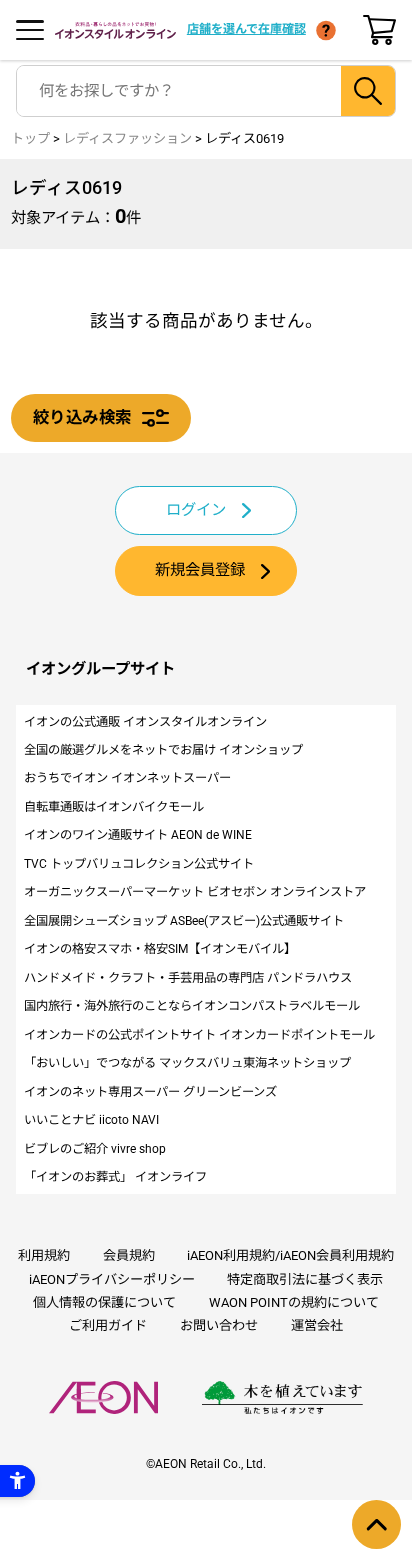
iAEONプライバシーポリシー (112, 1279)
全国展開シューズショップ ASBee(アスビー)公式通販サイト (184, 921)
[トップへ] (376, 1524)
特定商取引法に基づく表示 (305, 1279)
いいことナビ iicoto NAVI (91, 1120)
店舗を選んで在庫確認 (246, 29)
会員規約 (129, 1255)
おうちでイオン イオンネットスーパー (127, 778)
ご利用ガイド (108, 1325)
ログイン (196, 510)
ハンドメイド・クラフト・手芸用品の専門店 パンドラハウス (188, 978)
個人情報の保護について (104, 1302)
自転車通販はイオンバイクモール (114, 807)
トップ (30, 138)
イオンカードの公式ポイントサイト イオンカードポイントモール (199, 1035)
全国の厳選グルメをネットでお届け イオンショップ (163, 750)
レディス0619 (244, 138)
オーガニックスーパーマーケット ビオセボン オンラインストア (195, 892)
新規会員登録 (200, 570)
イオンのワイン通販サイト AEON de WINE (138, 835)
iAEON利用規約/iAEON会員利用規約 (290, 1255)
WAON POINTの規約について (294, 1302)
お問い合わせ (219, 1325)
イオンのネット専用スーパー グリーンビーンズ (150, 1092)
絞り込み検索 (82, 417)
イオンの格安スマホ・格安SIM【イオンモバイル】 (160, 949)
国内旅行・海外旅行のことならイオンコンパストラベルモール (192, 1006)
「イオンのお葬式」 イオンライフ (115, 1177)
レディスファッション (127, 138)
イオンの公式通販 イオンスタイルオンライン (145, 722)
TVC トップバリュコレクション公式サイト (139, 864)
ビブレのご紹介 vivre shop (95, 1149)
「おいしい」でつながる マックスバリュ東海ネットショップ (187, 1063)
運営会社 (317, 1325)
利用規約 (44, 1255)
